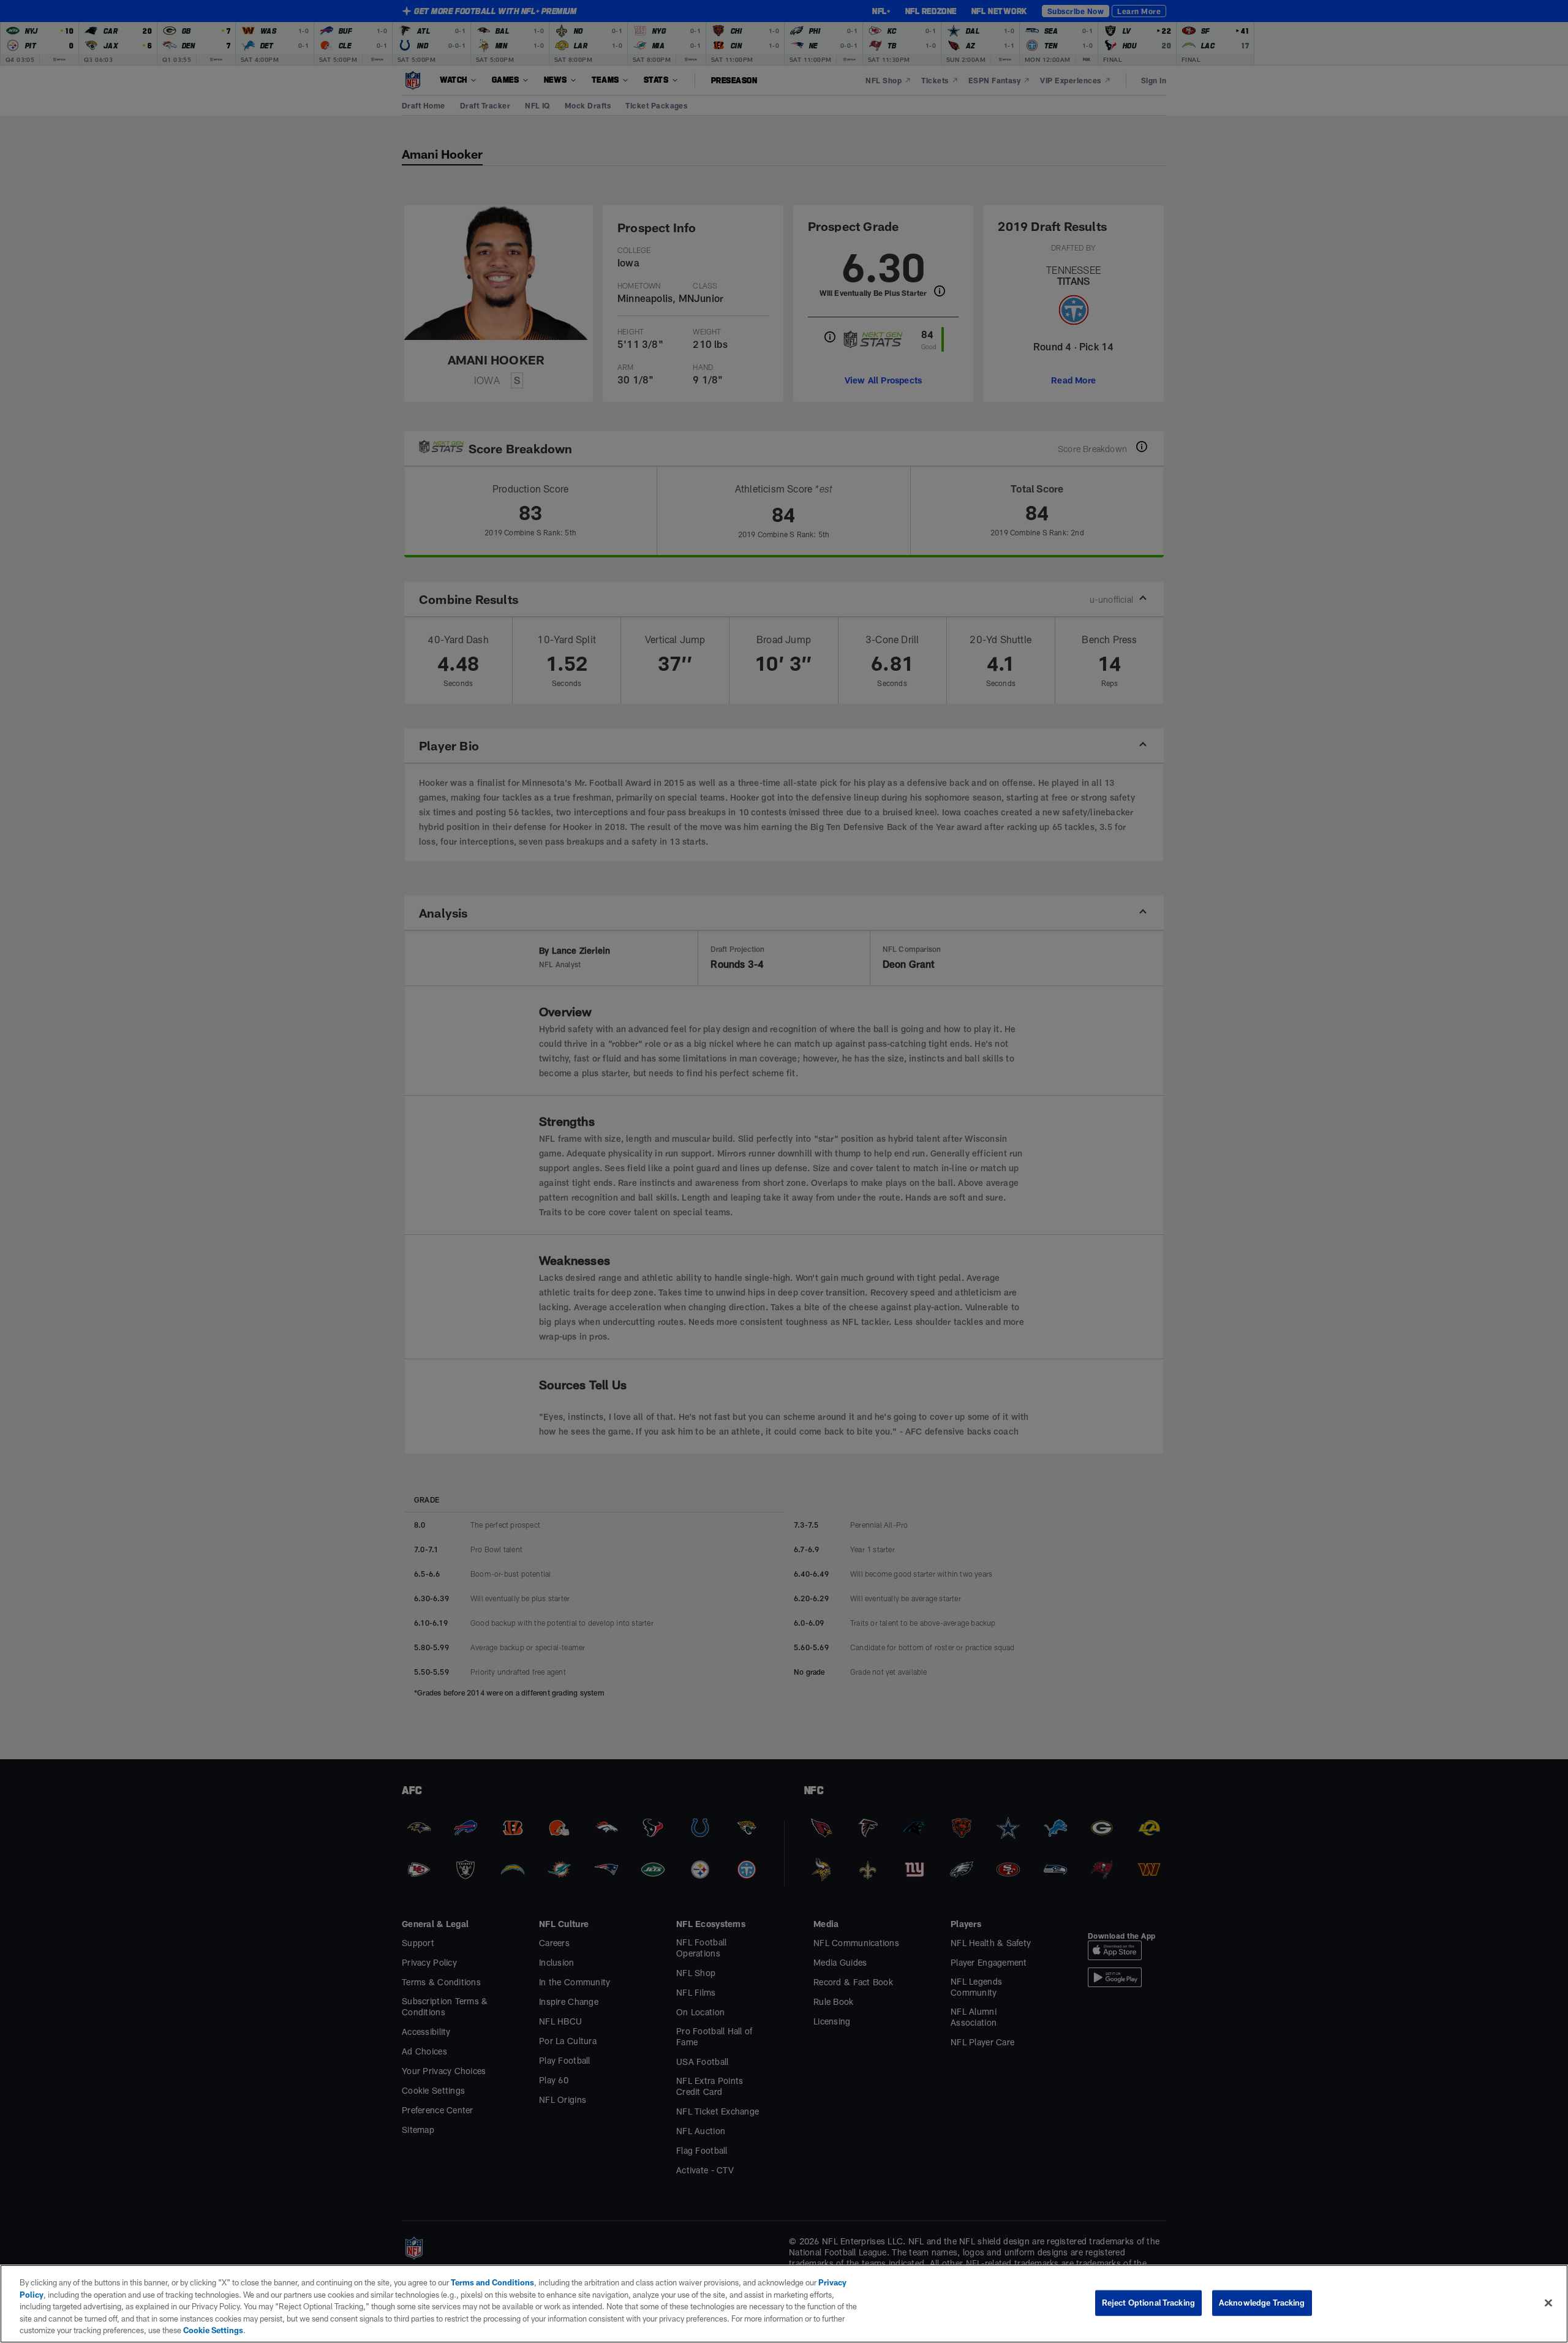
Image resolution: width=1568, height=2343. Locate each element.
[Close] (1548, 2303)
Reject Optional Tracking (1148, 2303)
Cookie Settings (213, 2330)
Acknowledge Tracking (1262, 2303)
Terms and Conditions (492, 2282)
